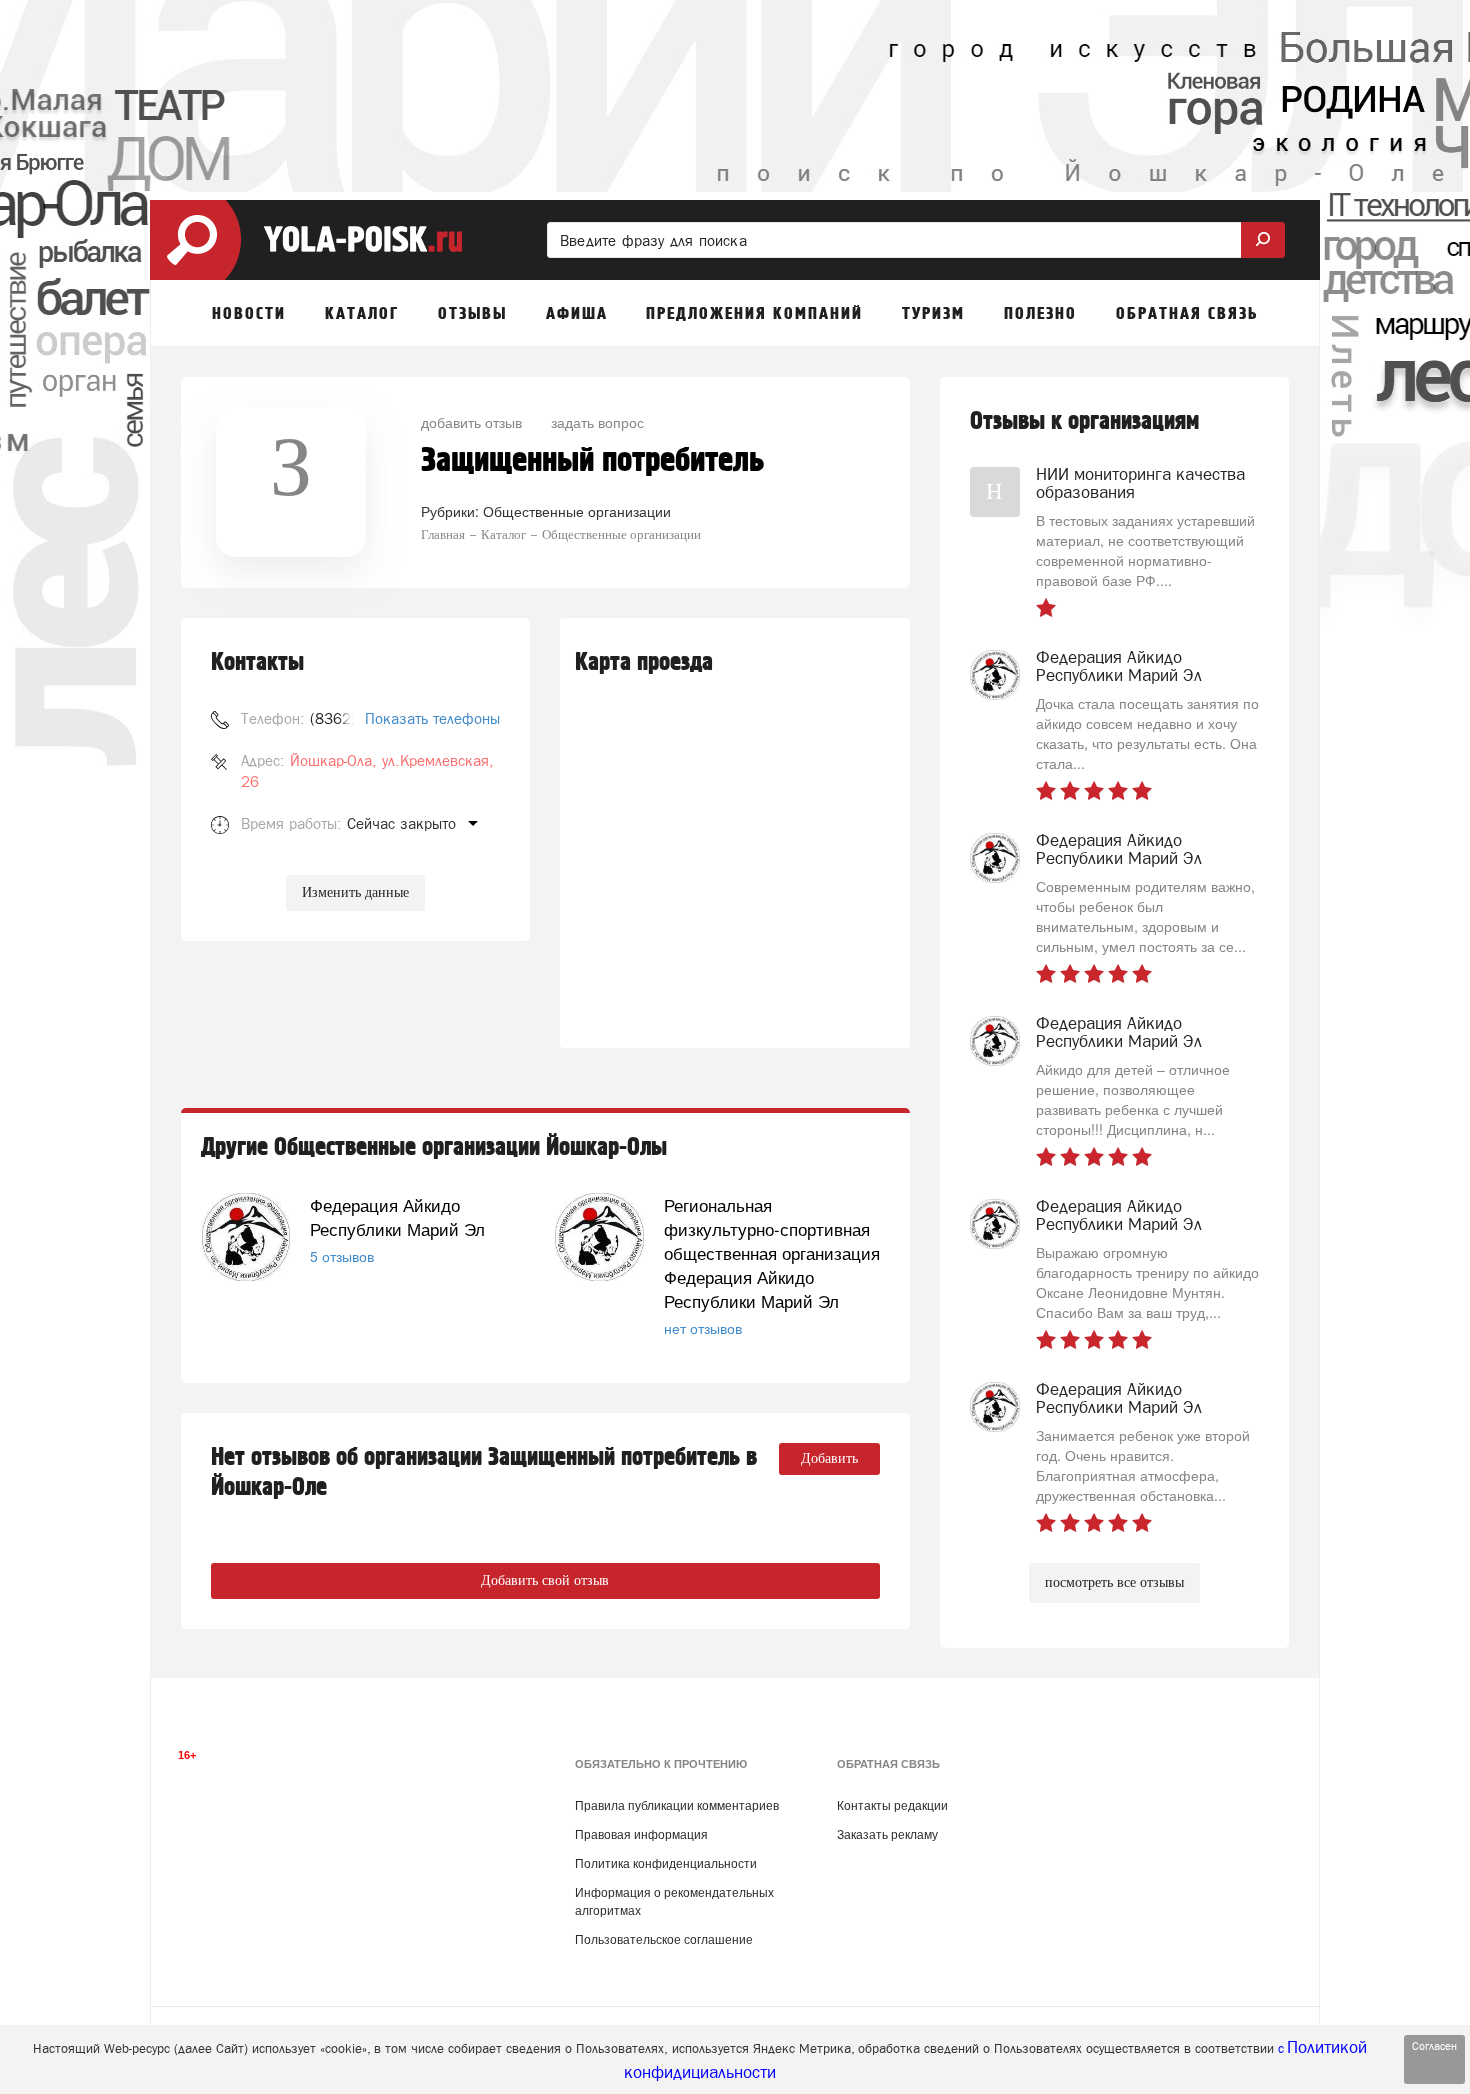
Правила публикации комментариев (677, 1806)
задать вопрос (597, 422)
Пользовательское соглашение (664, 1940)
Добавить (829, 1458)
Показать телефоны (432, 718)
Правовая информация (641, 1835)
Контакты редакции (892, 1806)
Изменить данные (355, 892)
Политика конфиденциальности (666, 1864)
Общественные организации (577, 511)
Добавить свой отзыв (545, 1580)
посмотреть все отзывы (1114, 1582)
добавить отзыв (471, 422)
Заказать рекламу (887, 1835)
